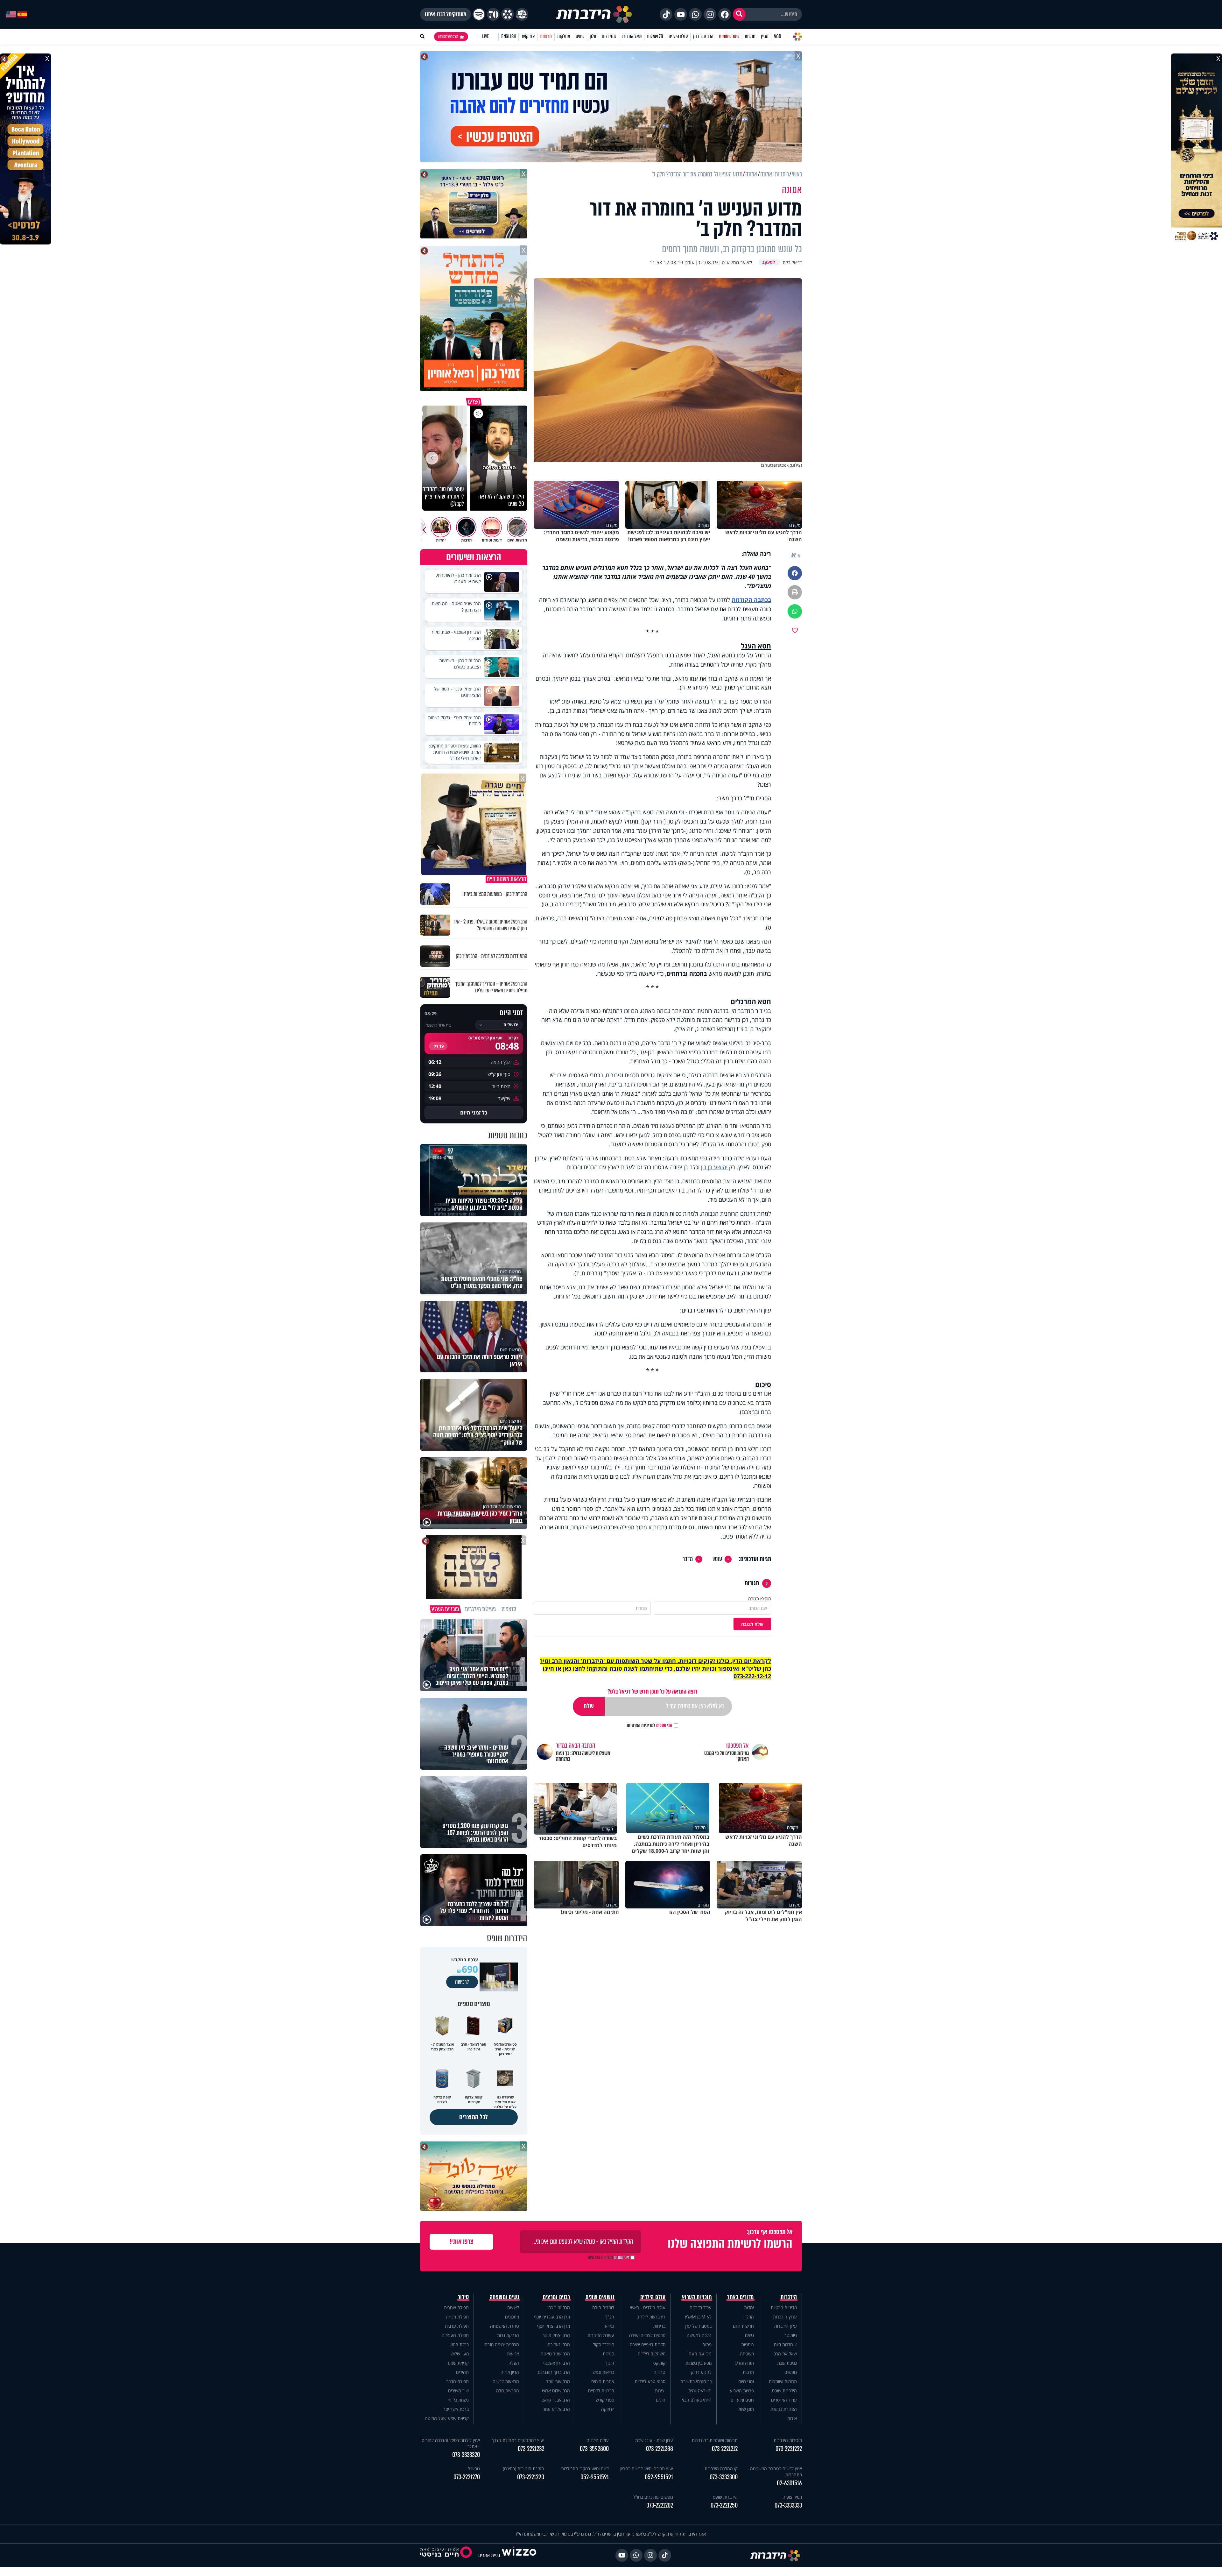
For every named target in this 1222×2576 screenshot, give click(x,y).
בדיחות (659, 2326)
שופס (580, 36)
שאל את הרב (632, 36)
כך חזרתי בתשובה (696, 2381)
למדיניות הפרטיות (641, 1725)
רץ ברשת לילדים (651, 2317)
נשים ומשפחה (505, 2297)
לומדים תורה (603, 2307)
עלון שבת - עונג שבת (654, 2440)
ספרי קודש (605, 2400)
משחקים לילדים (652, 2354)
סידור (464, 2297)
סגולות (608, 2354)
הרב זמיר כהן (703, 36)
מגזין (765, 36)
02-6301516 (789, 2483)
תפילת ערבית (457, 2326)
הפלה (514, 2363)
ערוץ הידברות (785, 2317)
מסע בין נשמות (699, 2363)
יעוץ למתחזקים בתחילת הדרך (518, 2440)
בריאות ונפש (603, 2372)
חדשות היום (743, 2326)
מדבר (688, 1559)
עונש (717, 1559)
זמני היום (609, 36)
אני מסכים (650, 1725)
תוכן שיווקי (745, 2409)
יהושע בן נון (714, 1167)
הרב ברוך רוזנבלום (554, 2372)
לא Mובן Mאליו (698, 2317)
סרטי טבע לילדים (650, 2381)
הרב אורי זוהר (558, 2381)
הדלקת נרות (508, 2335)
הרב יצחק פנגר (556, 2335)
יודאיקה (608, 2409)
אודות (792, 2418)
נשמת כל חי (458, 2400)
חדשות (750, 36)
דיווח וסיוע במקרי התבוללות (585, 2469)
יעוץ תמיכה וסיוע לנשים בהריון (647, 2469)
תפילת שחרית (456, 2307)
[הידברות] (594, 14)
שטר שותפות (729, 36)
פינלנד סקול (604, 2344)
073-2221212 (725, 2449)
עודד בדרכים (701, 2307)
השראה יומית (700, 2391)
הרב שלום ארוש (556, 2391)
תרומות (546, 36)
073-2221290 (531, 2477)
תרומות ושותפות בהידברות (715, 2440)
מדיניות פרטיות (784, 2307)
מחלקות (564, 36)
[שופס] (508, 14)
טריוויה (660, 2372)
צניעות (513, 2354)
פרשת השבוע (742, 2391)
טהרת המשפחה (505, 2326)
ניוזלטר (791, 2335)
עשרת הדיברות (601, 2335)
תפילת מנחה (457, 2317)
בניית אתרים (489, 2555)
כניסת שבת (787, 2363)
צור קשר (528, 36)
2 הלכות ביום (785, 2344)
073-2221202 (660, 2505)
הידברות (789, 2297)
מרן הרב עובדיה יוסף (552, 2317)
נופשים (791, 2372)
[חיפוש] (739, 14)
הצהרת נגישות (784, 2409)
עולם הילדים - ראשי (648, 2307)
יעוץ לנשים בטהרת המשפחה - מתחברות (775, 2472)
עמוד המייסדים (784, 2400)
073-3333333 (788, 2505)
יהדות (749, 2307)
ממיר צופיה (792, 2497)
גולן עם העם (700, 2354)
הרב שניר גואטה (555, 2354)
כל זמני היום (474, 1113)
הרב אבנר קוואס (556, 2400)
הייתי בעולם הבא (697, 2400)
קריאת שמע (458, 2363)
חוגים (661, 2400)
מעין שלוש (460, 2354)
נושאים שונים (600, 2297)
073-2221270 (467, 2477)
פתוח (707, 2344)
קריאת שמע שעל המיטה (447, 2418)
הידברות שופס (784, 2391)
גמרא (610, 2326)
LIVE (485, 36)
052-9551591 (659, 2477)
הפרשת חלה (508, 2391)
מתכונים (512, 2317)
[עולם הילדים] (522, 14)
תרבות (748, 2372)
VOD (777, 36)
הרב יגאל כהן (558, 2344)
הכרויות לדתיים (601, 2391)
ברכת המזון (459, 2344)
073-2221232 (531, 2449)
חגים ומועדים (742, 2400)
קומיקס (659, 2363)
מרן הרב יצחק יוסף (554, 2326)
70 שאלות (655, 36)
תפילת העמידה (455, 2335)
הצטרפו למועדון (448, 37)
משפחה (747, 2354)
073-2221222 (789, 2449)
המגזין (749, 2317)
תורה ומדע (744, 2363)
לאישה (513, 2307)
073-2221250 (724, 2505)
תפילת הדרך (458, 2381)
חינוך (610, 2363)
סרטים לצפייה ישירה (647, 2335)
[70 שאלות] (493, 14)
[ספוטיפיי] (479, 14)
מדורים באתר (741, 2297)
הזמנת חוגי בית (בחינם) (523, 2469)
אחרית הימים (603, 2381)
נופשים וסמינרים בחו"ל (653, 2497)
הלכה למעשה (699, 2335)
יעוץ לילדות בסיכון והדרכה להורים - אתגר (451, 2443)
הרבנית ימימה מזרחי (501, 2344)
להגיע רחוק (701, 2372)
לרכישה (462, 1982)
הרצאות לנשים (506, 2381)
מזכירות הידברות (788, 2440)
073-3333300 (724, 2477)
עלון (593, 36)
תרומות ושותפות (783, 2381)
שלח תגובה (752, 1624)
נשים (749, 2335)
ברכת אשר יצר (456, 2409)
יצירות (660, 2391)
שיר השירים (458, 2391)
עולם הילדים (678, 36)
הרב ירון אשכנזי (557, 2363)
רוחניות (748, 2344)
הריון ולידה (510, 2372)
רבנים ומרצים (556, 2297)
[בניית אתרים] (519, 2555)
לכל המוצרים (474, 2117)
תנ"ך (610, 2317)
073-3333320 (466, 2455)
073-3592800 (594, 2449)
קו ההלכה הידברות (721, 2469)
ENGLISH (509, 36)
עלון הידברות (786, 2326)
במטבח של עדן (698, 2326)
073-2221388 (660, 2449)
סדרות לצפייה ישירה (648, 2344)
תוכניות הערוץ (697, 2297)
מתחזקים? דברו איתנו (446, 14)
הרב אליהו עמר (556, 2409)
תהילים (462, 2372)
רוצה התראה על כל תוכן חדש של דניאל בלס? (652, 1691)
